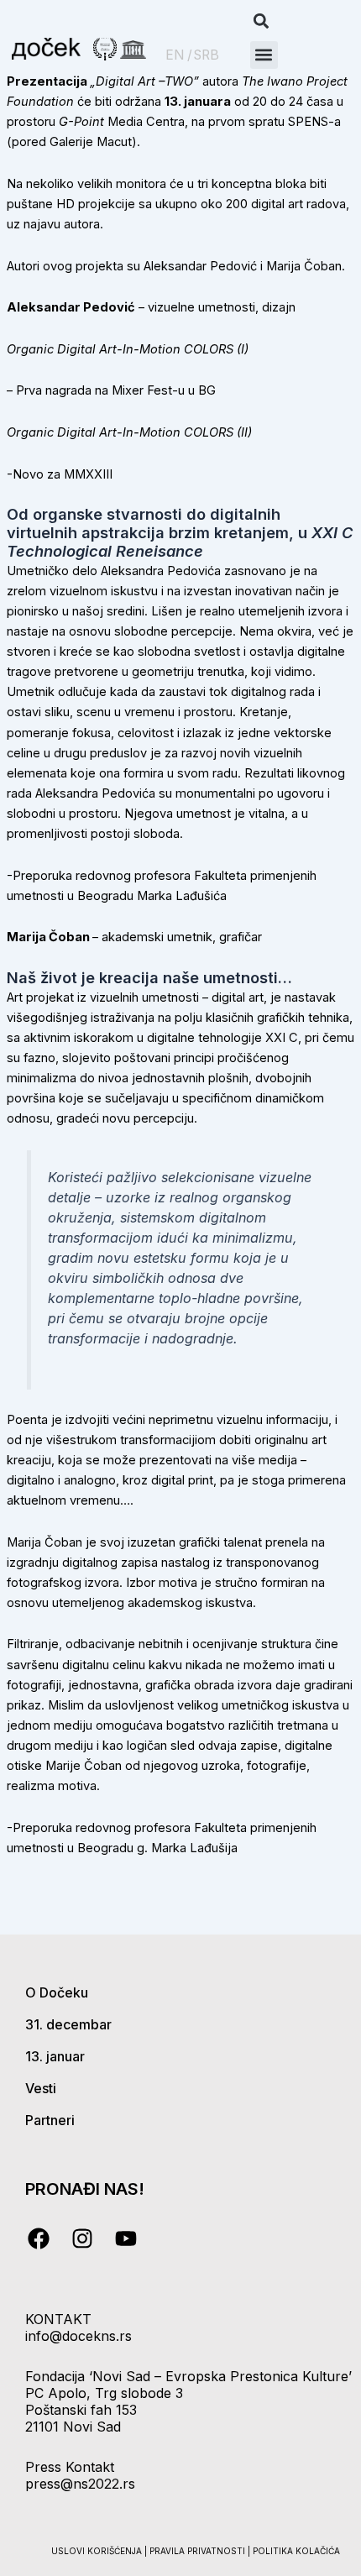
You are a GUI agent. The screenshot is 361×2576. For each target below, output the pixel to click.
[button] (262, 21)
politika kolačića (296, 2551)
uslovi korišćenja (97, 2551)
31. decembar (68, 2024)
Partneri (50, 2120)
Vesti (41, 2088)
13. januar (55, 2056)
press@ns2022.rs (80, 2484)
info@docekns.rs (78, 2336)
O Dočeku (57, 1992)
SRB (207, 55)
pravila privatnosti (199, 2551)
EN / (179, 55)
